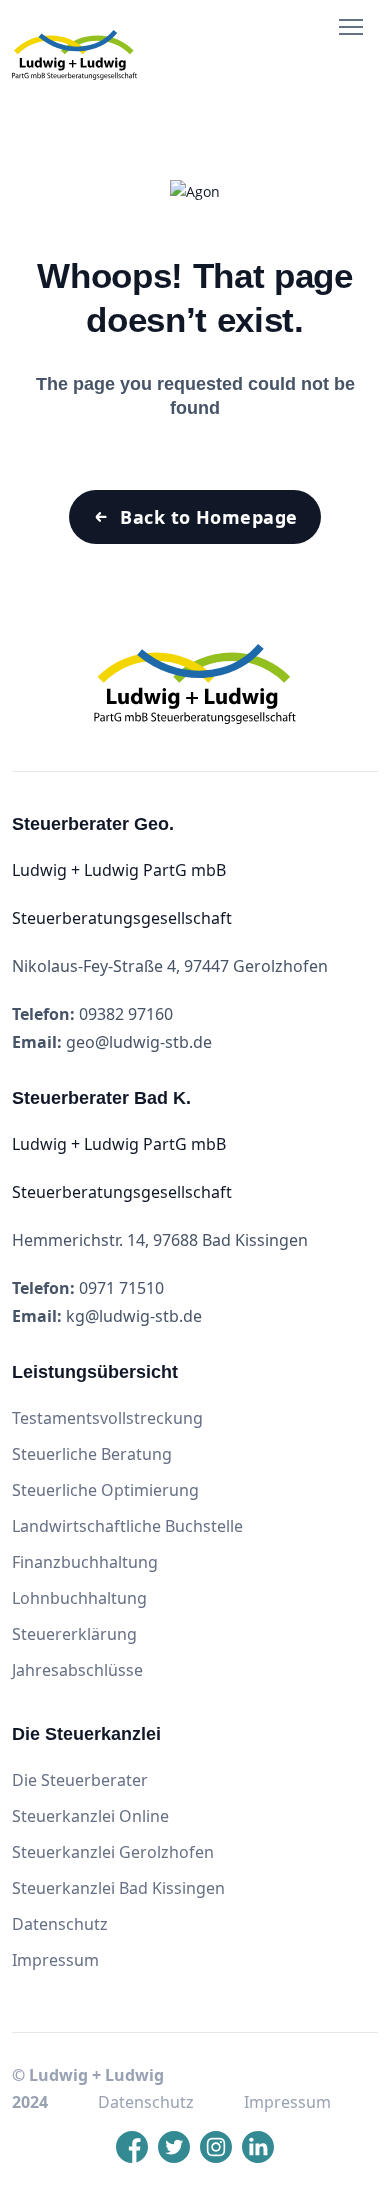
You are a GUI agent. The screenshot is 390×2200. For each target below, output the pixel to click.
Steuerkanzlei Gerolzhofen (113, 1852)
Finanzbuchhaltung (85, 1562)
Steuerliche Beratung (92, 1454)
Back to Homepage (208, 517)
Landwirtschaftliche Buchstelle (127, 1526)
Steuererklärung (74, 1634)
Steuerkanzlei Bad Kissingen (118, 1888)
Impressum (55, 1960)
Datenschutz (60, 1924)
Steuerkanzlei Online (90, 1816)
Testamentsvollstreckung (107, 1418)
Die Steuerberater (80, 1780)
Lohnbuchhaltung (79, 1598)
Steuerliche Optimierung (105, 1490)
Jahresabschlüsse (77, 1670)
